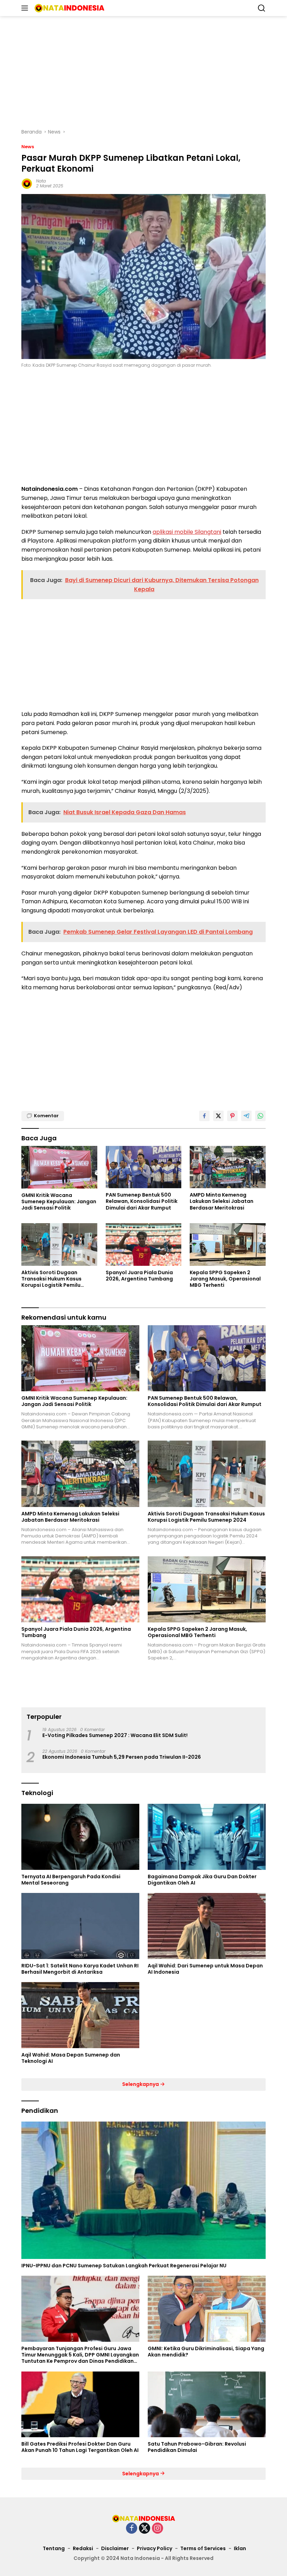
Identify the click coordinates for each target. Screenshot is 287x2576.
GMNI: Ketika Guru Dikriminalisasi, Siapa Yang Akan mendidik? (206, 2352)
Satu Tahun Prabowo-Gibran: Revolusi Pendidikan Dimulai (197, 2447)
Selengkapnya (141, 2084)
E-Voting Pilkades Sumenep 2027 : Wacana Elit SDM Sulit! (115, 1735)
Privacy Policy (155, 2548)
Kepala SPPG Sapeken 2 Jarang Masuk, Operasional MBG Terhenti (225, 1279)
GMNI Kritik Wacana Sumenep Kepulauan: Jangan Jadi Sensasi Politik (59, 1202)
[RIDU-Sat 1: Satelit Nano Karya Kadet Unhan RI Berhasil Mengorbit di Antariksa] (80, 1926)
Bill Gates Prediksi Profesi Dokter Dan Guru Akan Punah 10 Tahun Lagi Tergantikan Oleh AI (80, 2447)
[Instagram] (157, 2529)
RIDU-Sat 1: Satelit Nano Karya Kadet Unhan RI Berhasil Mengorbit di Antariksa (80, 1969)
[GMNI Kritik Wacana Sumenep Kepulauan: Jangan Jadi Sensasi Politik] (59, 1167)
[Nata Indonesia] (68, 8)
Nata (41, 181)
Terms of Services (203, 2548)
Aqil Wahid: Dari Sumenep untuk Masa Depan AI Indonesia (205, 1969)
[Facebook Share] (204, 1116)
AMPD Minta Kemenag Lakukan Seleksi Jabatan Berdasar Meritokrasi (222, 1201)
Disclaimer (115, 2548)
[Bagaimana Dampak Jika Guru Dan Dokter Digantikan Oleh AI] (207, 1837)
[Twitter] (145, 2529)
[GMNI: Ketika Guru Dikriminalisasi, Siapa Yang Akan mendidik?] (207, 2309)
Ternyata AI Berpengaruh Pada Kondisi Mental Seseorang (71, 1880)
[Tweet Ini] (218, 1116)
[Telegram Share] (246, 1116)
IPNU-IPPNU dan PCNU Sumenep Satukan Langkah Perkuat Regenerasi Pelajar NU (124, 2266)
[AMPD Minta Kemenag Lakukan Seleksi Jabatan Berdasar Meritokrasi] (228, 1167)
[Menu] (26, 8)
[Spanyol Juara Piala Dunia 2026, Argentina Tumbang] (144, 1244)
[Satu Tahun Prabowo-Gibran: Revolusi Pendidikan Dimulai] (207, 2405)
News (28, 147)
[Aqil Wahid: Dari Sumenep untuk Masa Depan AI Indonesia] (207, 1926)
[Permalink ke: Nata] (27, 183)
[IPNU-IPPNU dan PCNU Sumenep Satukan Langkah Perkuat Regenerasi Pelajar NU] (143, 2190)
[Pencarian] (262, 8)
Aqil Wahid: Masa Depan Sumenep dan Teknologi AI (71, 2058)
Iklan (240, 2548)
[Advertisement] (143, 72)
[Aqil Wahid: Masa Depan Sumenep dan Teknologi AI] (80, 2015)
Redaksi (83, 2548)
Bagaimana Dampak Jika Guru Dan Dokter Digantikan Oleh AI (202, 1880)
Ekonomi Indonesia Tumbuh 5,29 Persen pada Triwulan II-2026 (122, 1757)
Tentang (54, 2548)
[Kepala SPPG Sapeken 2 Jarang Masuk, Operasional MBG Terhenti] (228, 1244)
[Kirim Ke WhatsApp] (260, 1116)
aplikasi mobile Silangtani (187, 532)
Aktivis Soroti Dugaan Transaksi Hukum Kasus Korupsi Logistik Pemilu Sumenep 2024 (51, 1279)
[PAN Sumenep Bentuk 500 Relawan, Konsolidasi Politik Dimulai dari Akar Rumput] (144, 1167)
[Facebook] (132, 2529)
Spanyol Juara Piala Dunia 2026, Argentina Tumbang (139, 1276)
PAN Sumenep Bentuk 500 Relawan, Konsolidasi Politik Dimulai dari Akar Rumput (142, 1201)
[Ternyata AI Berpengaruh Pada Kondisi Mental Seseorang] (80, 1837)
